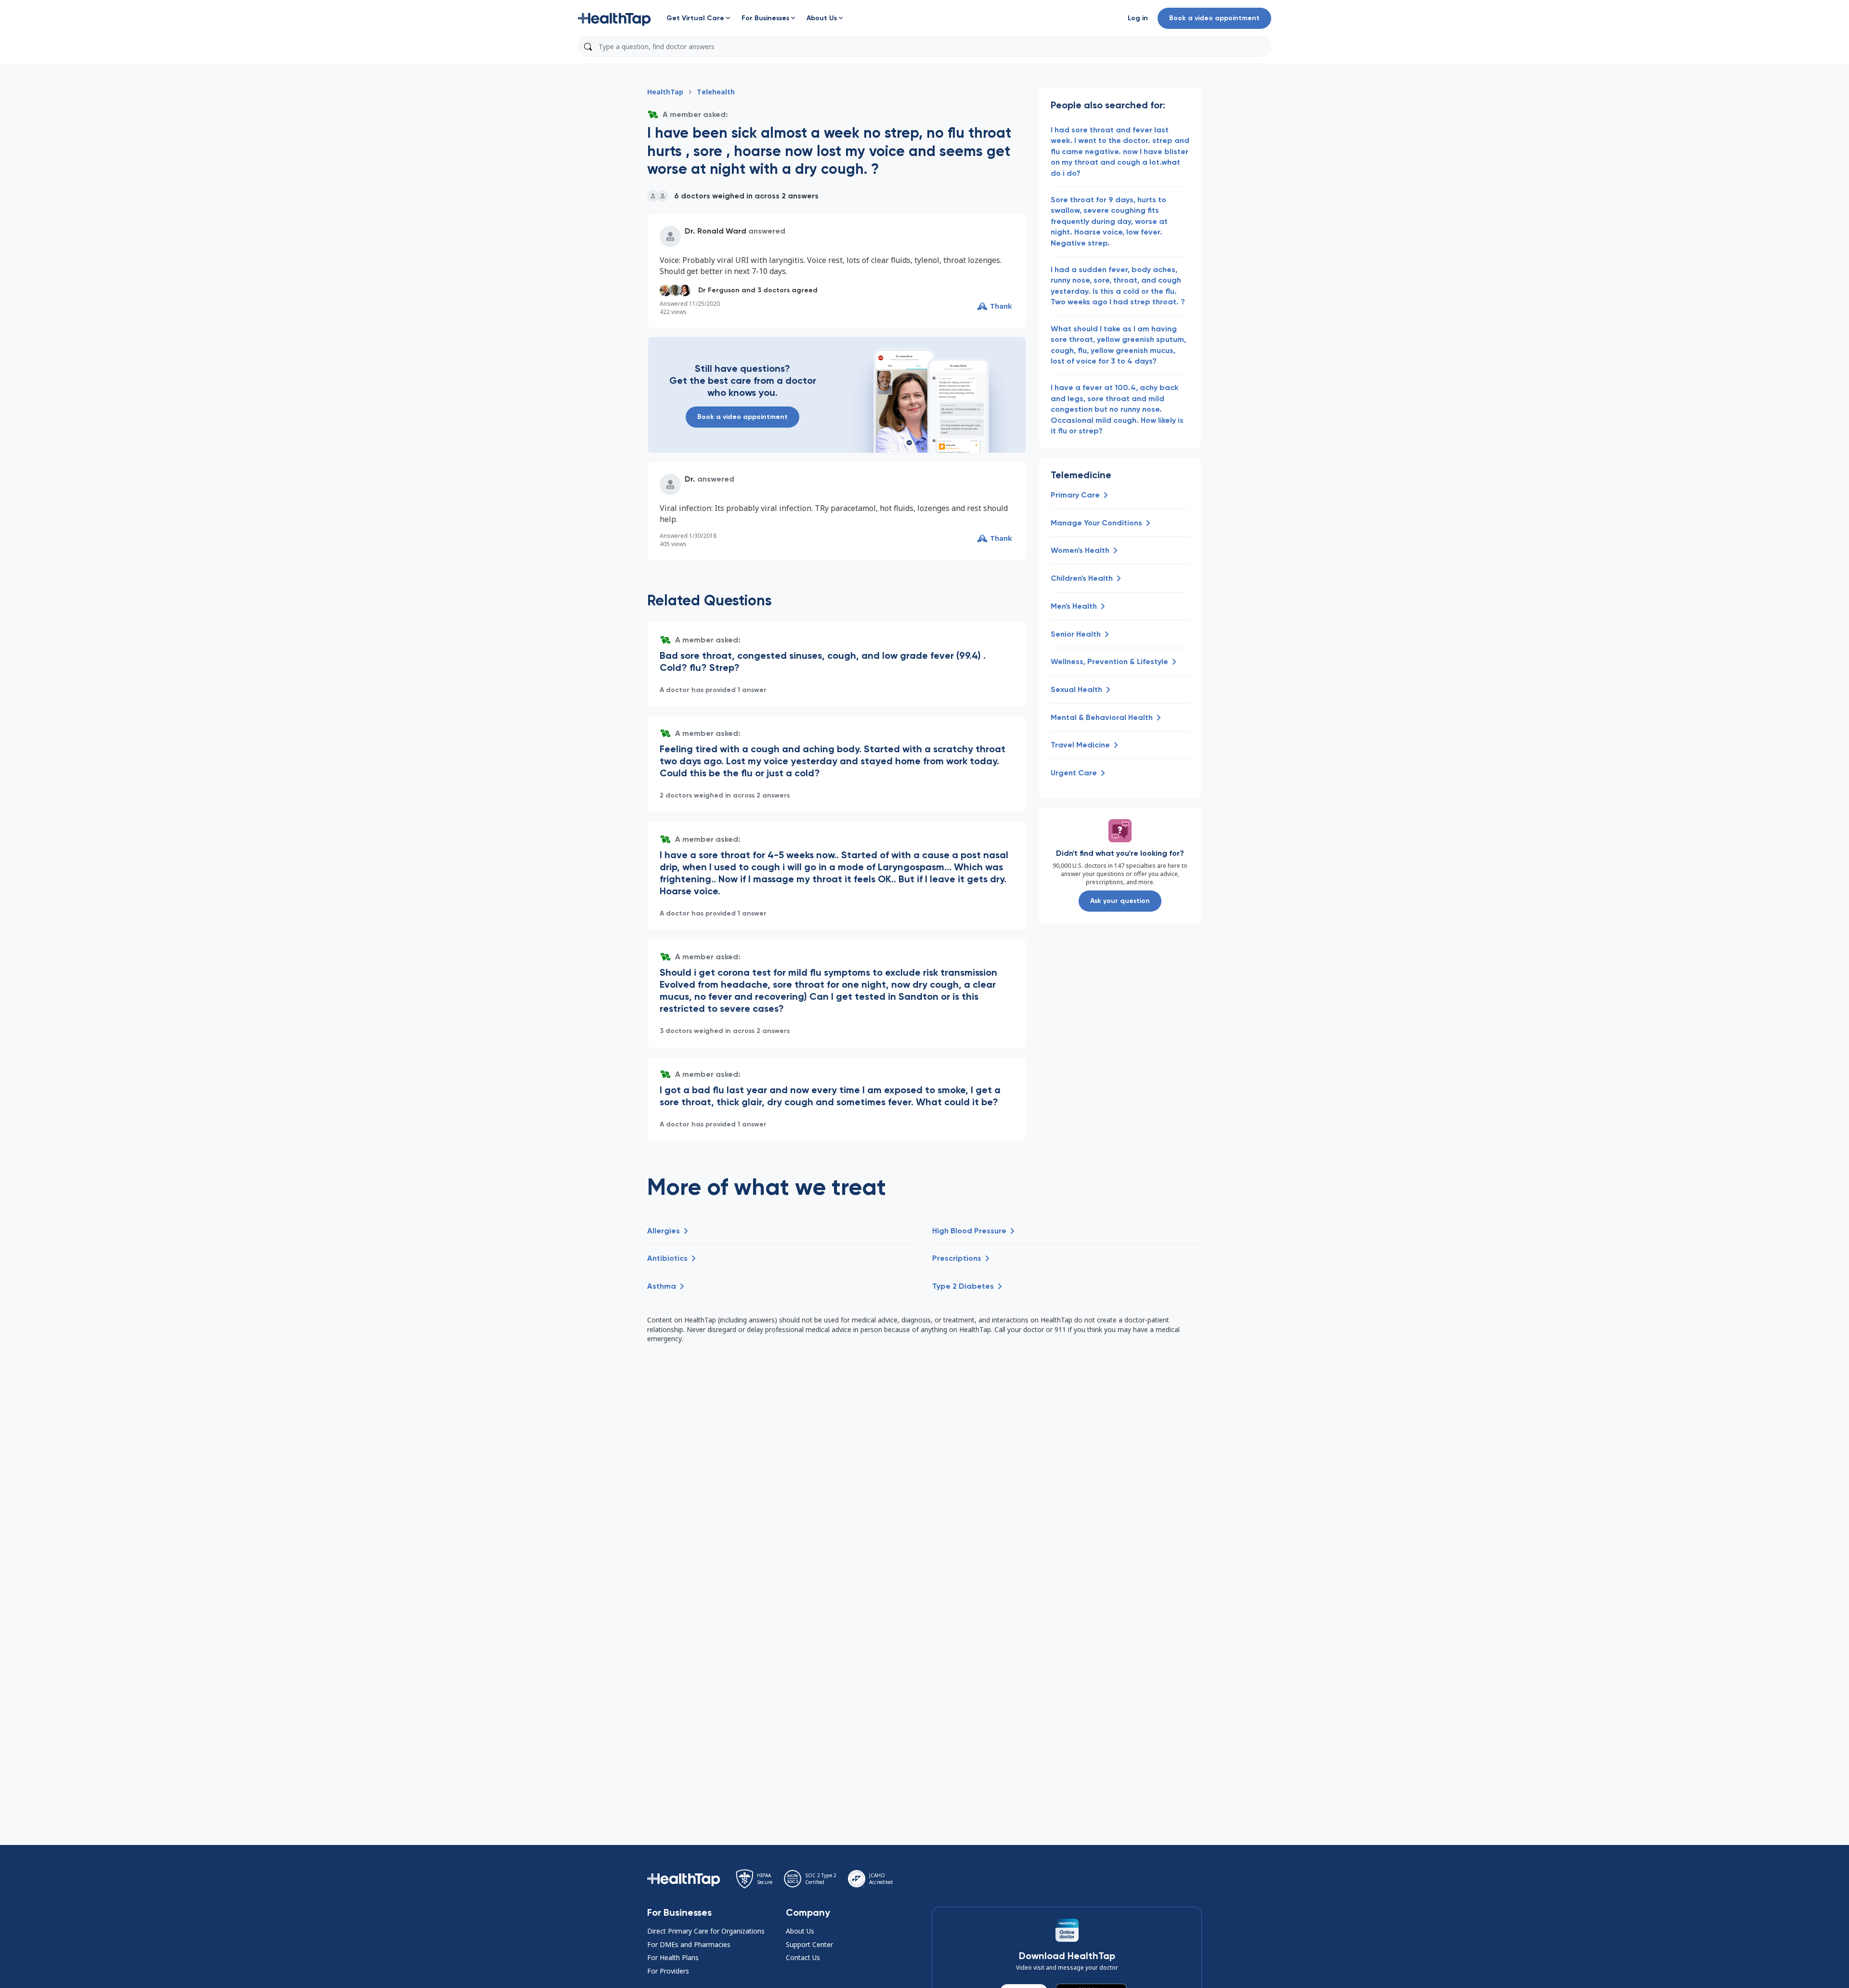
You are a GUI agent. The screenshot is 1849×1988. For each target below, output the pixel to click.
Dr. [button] (690, 479)
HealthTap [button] (665, 92)
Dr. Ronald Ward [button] (716, 231)
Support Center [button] (809, 1944)
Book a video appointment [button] (1214, 18)
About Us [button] (800, 1931)
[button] (614, 18)
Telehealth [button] (716, 92)
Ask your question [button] (1120, 901)
